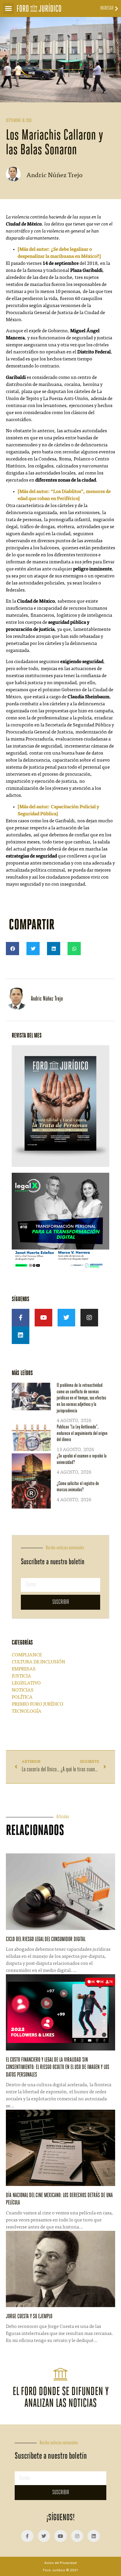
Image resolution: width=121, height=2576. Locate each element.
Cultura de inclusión (38, 1662)
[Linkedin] (21, 1335)
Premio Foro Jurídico (38, 1704)
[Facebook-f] (21, 1318)
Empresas (24, 1669)
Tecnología (27, 1711)
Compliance (27, 1655)
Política (22, 1697)
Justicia (21, 1676)
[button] (9, 9)
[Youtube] (43, 1318)
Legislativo (26, 1683)
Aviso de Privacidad (60, 2563)
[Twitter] (66, 1318)
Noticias (23, 1690)
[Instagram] (89, 1318)
